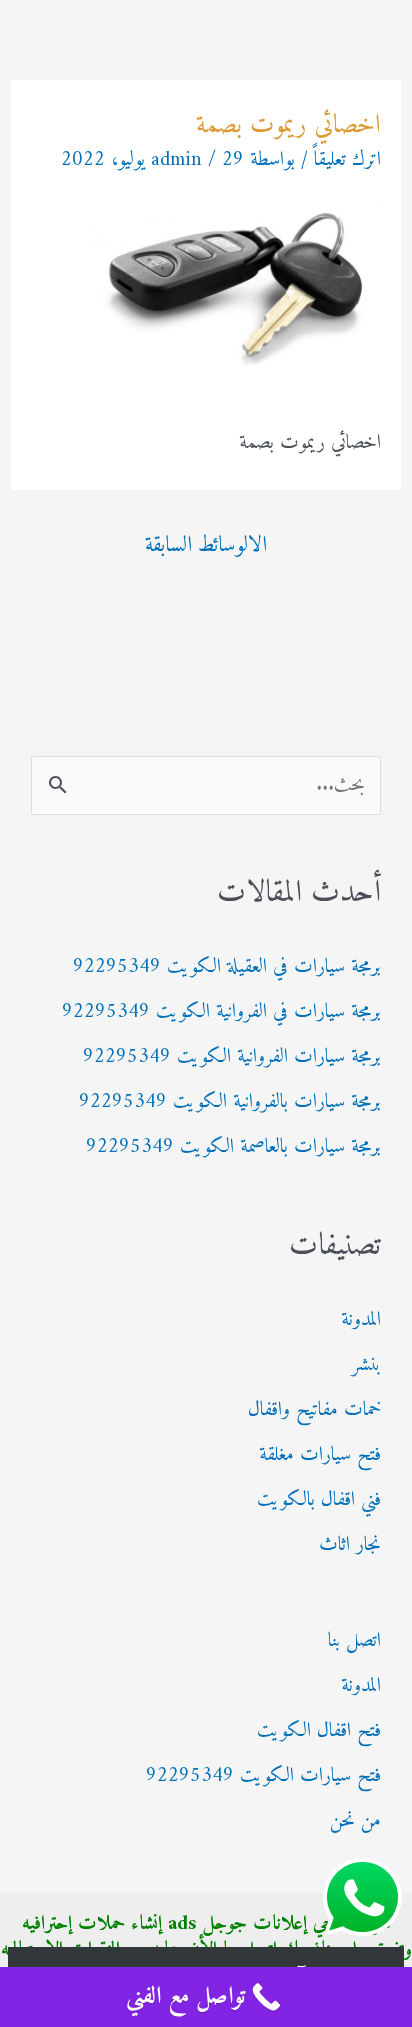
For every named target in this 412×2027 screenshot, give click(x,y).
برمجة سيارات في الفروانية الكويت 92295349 (221, 1012)
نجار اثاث (350, 1545)
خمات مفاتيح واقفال (314, 1410)
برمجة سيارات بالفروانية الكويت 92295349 (230, 1102)
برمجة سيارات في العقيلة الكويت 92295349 (227, 967)
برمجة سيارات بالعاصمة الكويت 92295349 (233, 1147)
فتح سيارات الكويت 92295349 (263, 1776)
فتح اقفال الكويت (319, 1731)
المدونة (361, 1320)
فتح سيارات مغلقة (320, 1455)
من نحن (355, 1821)
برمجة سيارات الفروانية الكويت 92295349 (232, 1057)
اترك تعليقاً (347, 160)
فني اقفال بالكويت (319, 1500)
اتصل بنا (354, 1641)
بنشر (366, 1365)
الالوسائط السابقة (206, 545)
